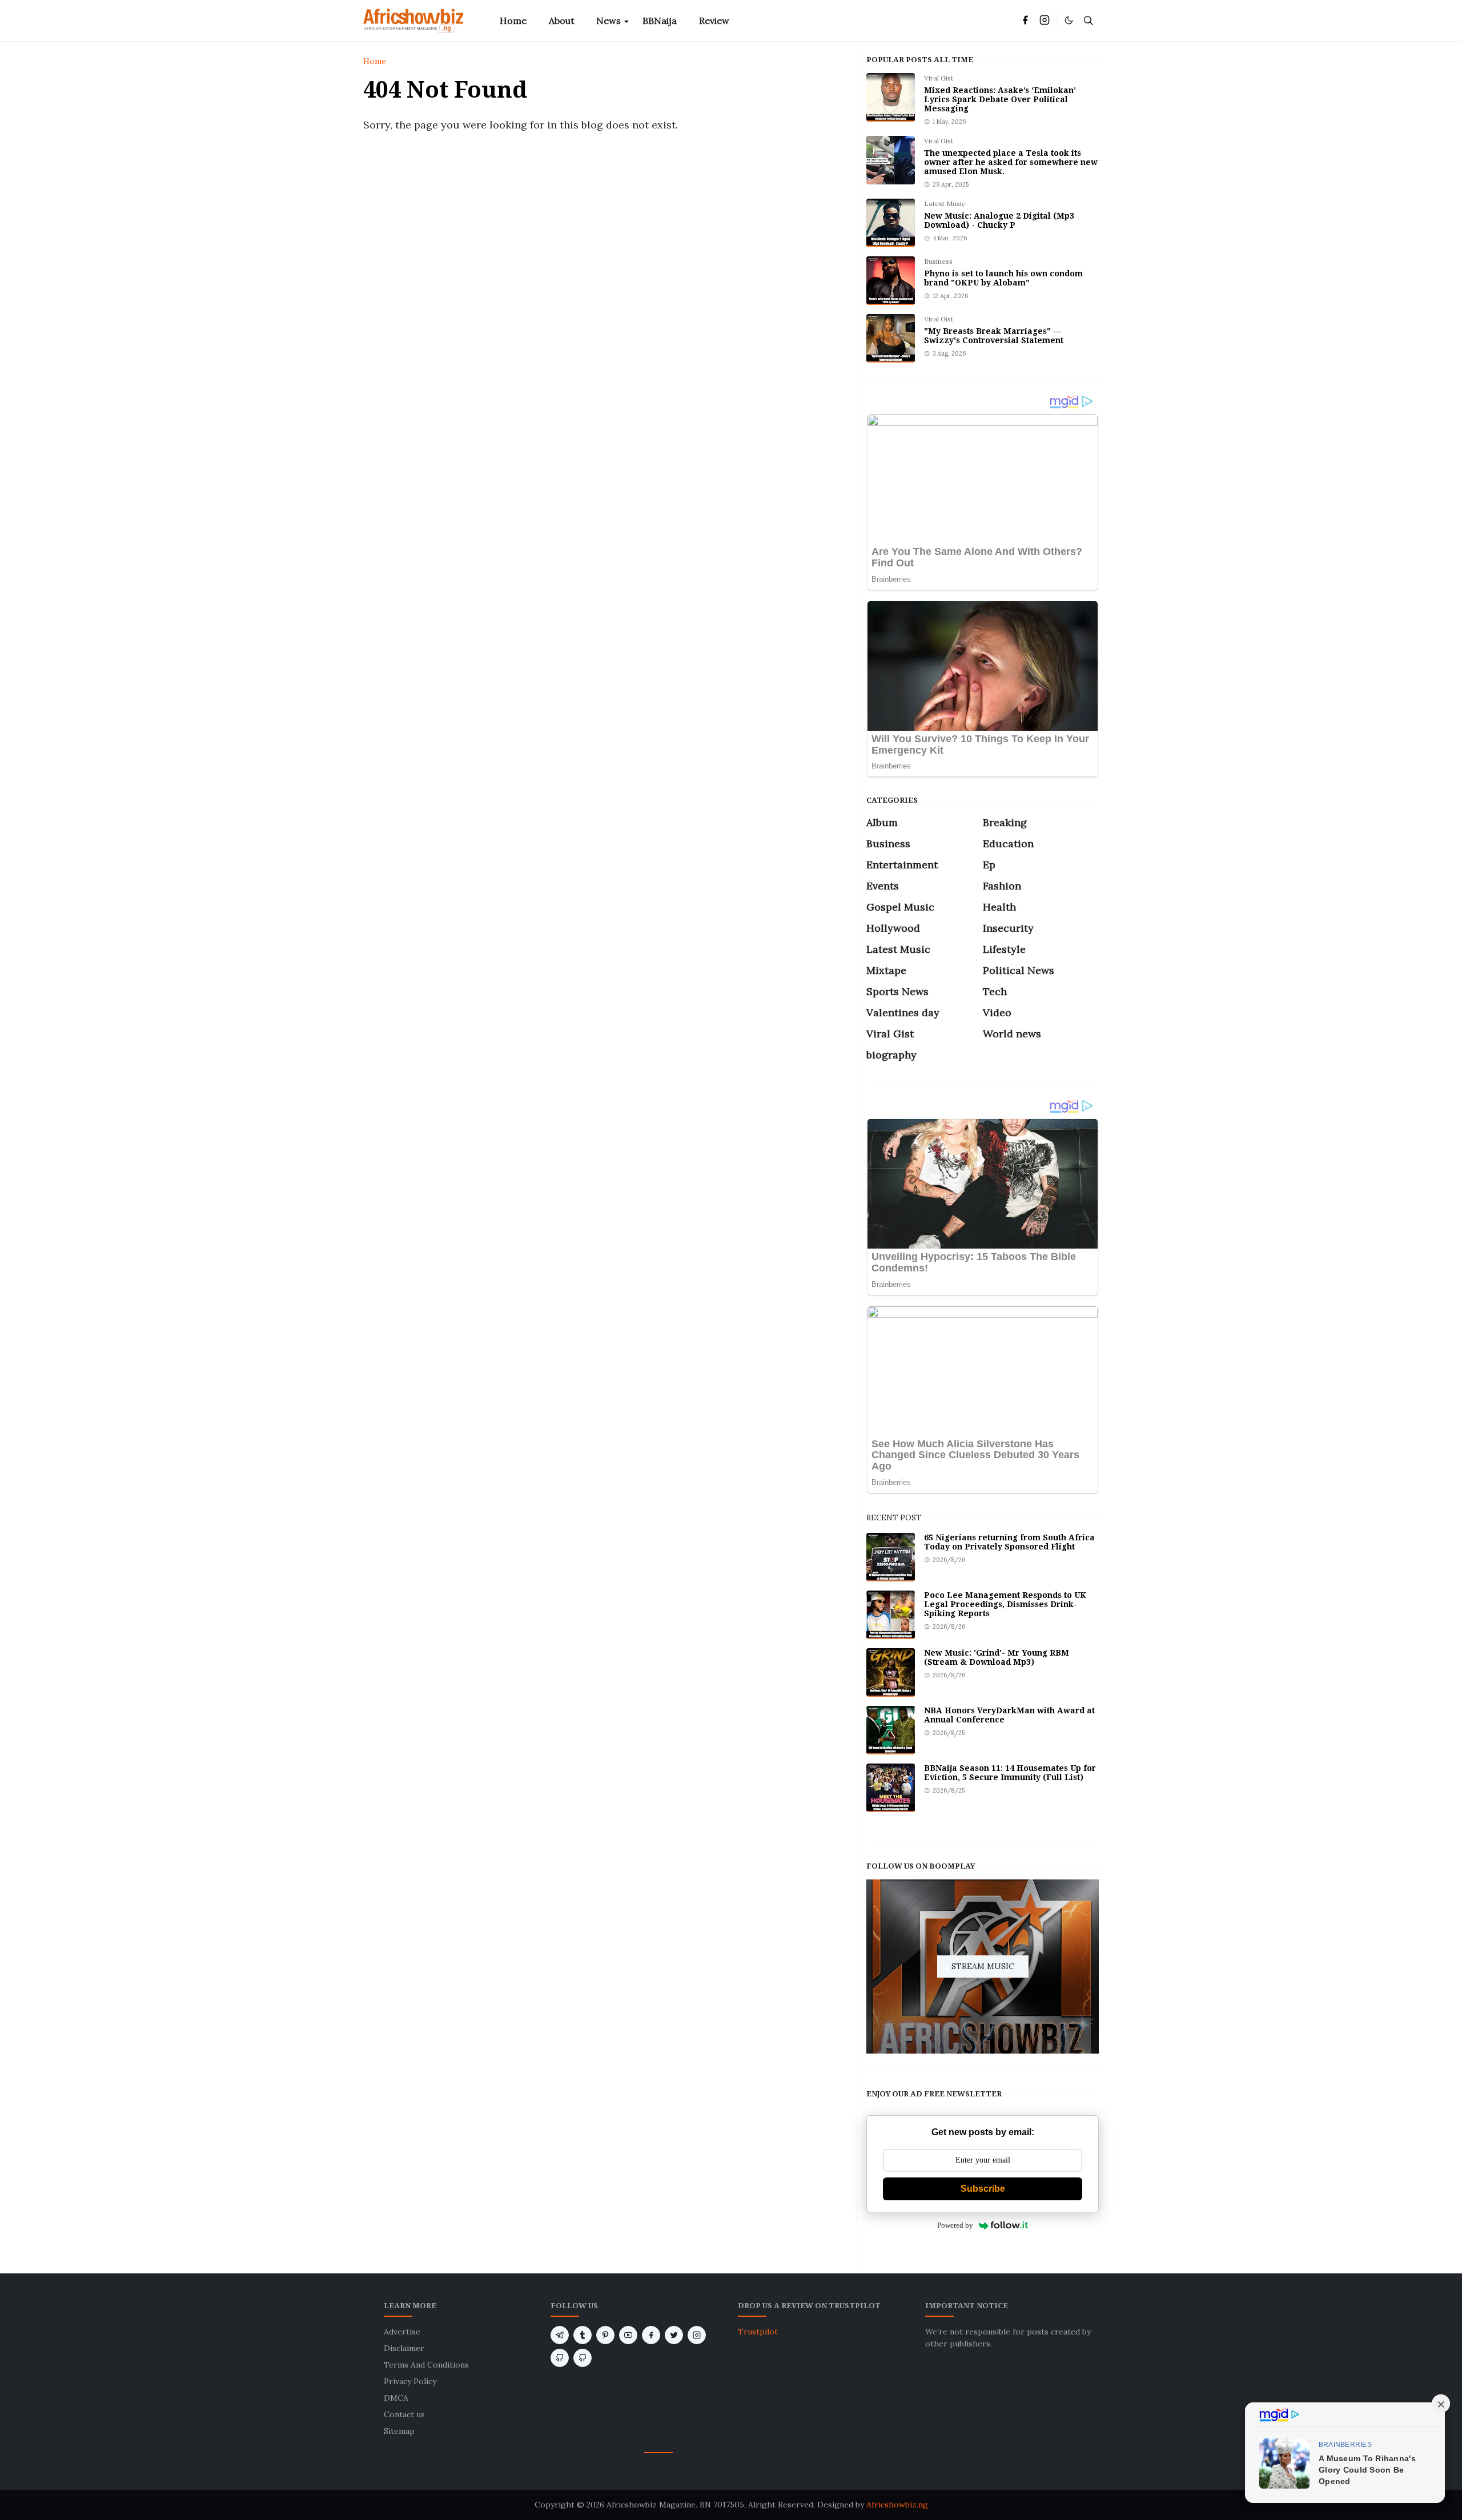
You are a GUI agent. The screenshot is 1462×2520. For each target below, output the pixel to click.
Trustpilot (758, 2332)
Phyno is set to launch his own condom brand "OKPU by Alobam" (1003, 278)
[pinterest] (605, 2335)
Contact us (404, 2414)
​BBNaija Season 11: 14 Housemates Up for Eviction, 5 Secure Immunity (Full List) (1010, 1773)
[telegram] (560, 2335)
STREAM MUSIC (983, 1966)
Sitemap (399, 2431)
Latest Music (945, 204)
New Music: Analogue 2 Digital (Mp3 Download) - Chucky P (999, 220)
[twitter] (674, 2335)
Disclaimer (404, 2348)
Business (938, 261)
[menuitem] (513, 21)
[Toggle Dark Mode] (1069, 20)
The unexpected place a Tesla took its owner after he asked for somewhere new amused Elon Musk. (1011, 162)
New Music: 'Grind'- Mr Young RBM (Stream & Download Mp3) (997, 1657)
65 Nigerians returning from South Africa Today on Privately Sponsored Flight (1009, 1542)
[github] (560, 2358)
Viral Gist (939, 78)
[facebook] (1025, 21)
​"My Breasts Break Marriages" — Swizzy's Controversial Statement (994, 336)
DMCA (396, 2398)
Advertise (402, 2332)
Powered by (955, 2225)
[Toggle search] (1089, 21)
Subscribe (983, 2189)
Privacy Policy (410, 2381)
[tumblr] (583, 2335)
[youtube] (628, 2335)
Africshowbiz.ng (897, 2505)
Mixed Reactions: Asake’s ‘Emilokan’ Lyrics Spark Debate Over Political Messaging (1000, 99)
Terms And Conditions (426, 2365)
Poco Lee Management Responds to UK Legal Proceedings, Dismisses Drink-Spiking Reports (1005, 1604)
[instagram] (1045, 21)
